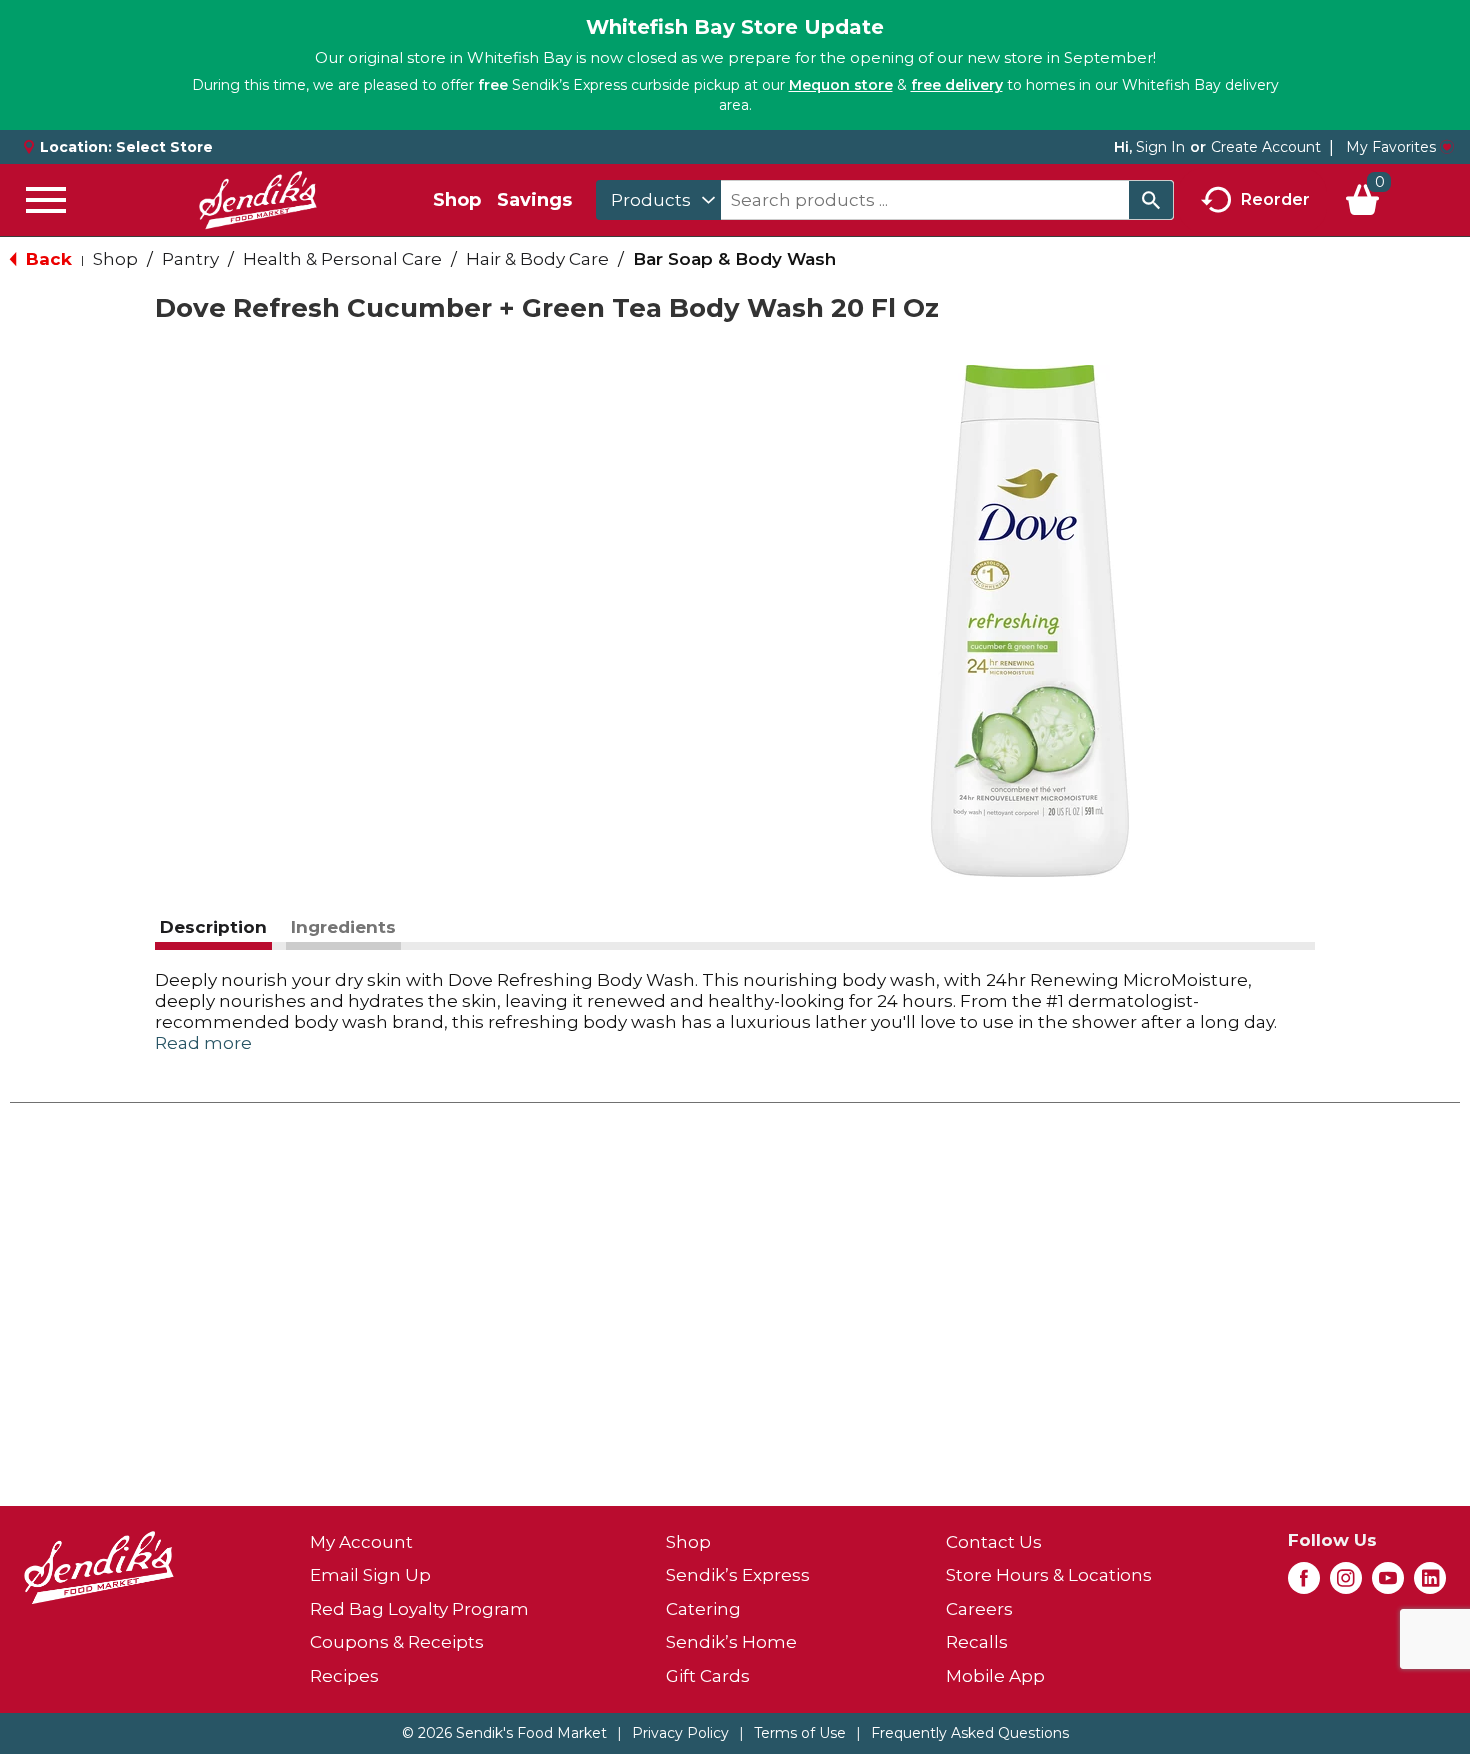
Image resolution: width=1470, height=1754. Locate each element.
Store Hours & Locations (1049, 1575)
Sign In (1160, 147)
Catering (703, 1609)
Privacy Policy (680, 1733)
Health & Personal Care (342, 259)
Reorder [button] (1275, 198)
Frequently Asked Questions (970, 1733)
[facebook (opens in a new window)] (1304, 1584)
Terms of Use (800, 1733)
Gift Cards (708, 1676)
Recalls (977, 1642)
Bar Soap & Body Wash (734, 259)
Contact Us (994, 1542)
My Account (361, 1542)
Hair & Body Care (537, 259)
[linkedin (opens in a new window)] (1430, 1584)
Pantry (190, 259)
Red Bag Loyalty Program (419, 1609)
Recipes (344, 1676)
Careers (979, 1609)
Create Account (1266, 147)
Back (46, 259)
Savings (534, 200)
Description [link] (213, 927)
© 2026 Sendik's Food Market (504, 1733)
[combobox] (658, 200)
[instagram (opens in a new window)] (1346, 1584)
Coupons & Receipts (397, 1642)
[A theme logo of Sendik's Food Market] (258, 200)
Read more (203, 1043)
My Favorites (1391, 147)
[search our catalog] (1151, 200)
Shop (457, 200)
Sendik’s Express (738, 1575)
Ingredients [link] (343, 927)
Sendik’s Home (731, 1642)
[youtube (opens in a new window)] (1388, 1584)
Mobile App (995, 1676)
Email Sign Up (370, 1575)
